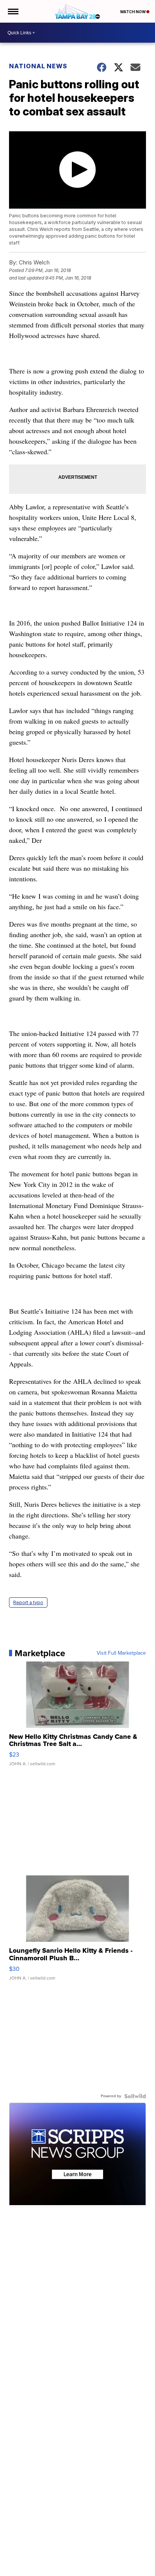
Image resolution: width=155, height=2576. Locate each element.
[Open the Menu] (13, 11)
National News (38, 66)
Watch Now (133, 12)
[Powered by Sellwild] (135, 2096)
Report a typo (28, 1602)
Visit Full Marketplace (121, 1653)
